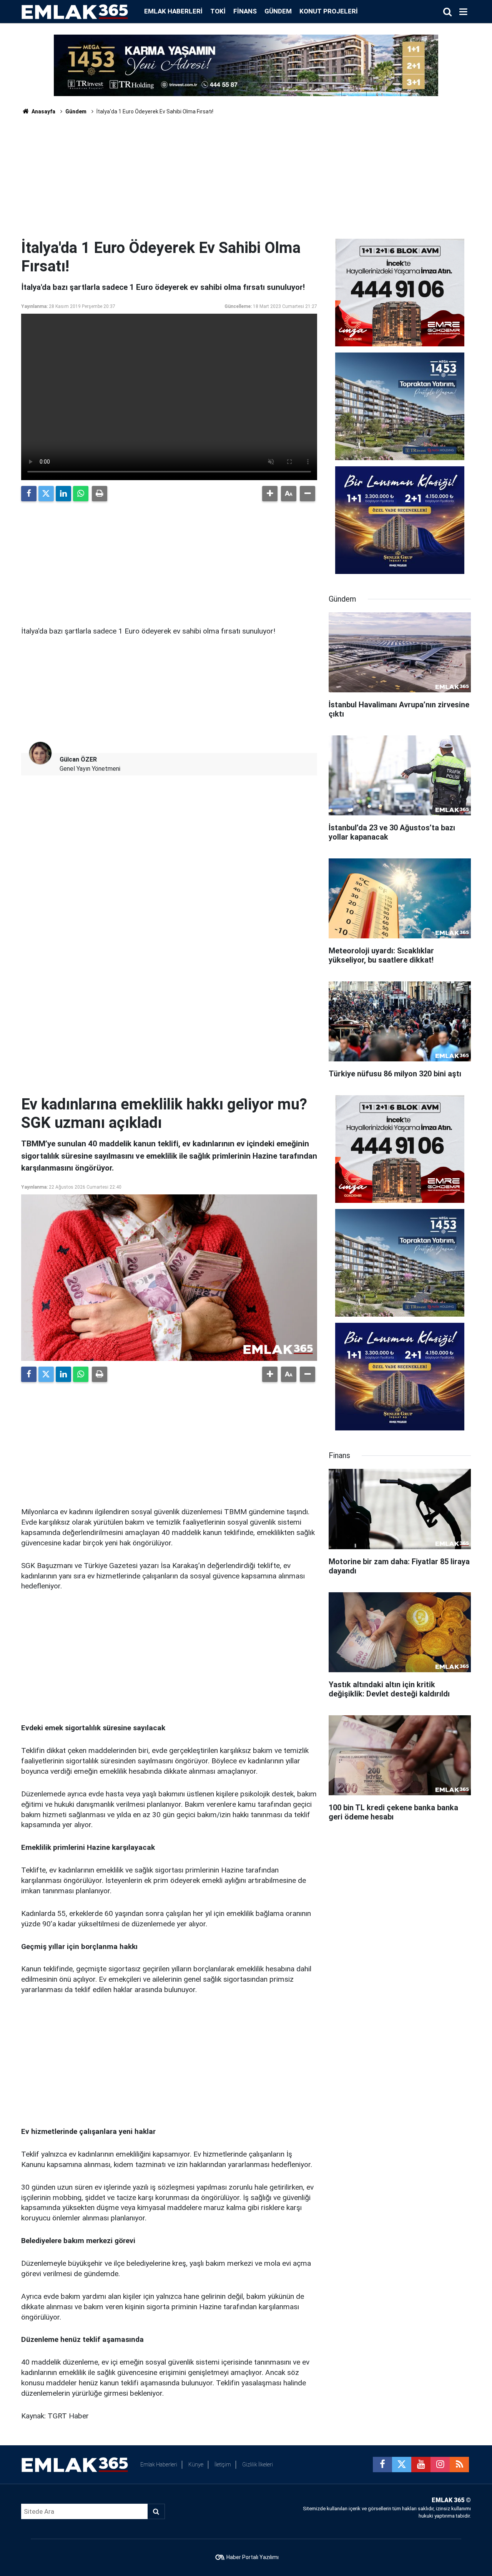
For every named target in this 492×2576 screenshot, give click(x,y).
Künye (196, 2465)
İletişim (223, 2465)
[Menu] (463, 12)
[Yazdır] (100, 494)
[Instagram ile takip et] (440, 2465)
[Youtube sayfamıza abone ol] (421, 2465)
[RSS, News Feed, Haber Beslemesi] (459, 2465)
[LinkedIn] (63, 494)
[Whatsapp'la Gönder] (81, 494)
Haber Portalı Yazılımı (253, 2557)
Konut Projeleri (329, 11)
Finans (245, 11)
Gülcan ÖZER (78, 759)
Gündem (278, 11)
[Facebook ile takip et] (382, 2465)
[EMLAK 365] (75, 11)
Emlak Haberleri (173, 11)
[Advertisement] (246, 181)
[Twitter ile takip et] (402, 2465)
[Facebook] (29, 494)
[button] (270, 494)
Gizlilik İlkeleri (258, 2465)
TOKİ (218, 11)
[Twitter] (46, 494)
